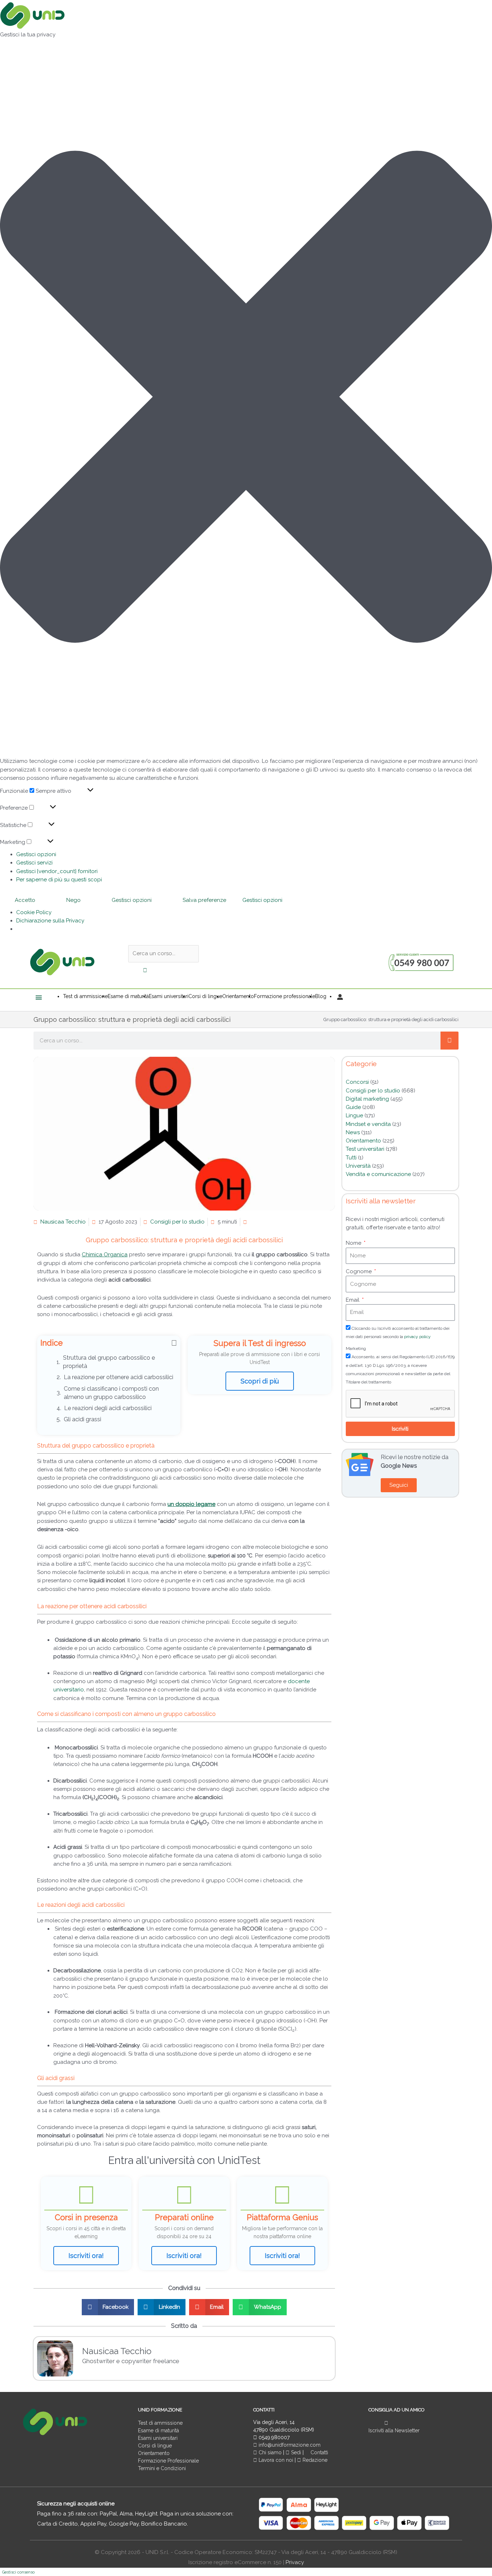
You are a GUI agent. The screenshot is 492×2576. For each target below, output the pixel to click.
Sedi (295, 2452)
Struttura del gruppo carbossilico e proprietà (109, 1362)
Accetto (25, 900)
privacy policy (417, 1337)
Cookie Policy (34, 912)
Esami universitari (158, 2438)
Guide (353, 1107)
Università (358, 1166)
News (353, 1132)
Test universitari (365, 1149)
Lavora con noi (276, 2460)
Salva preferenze (204, 900)
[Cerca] (449, 1041)
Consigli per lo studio (177, 1222)
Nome (354, 1243)
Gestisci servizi (34, 863)
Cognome (359, 1271)
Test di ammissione (160, 2423)
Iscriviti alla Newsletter (394, 2430)
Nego (73, 900)
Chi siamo (269, 2452)
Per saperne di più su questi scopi (59, 880)
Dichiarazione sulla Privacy (50, 921)
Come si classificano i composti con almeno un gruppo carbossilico (111, 1393)
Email (353, 1300)
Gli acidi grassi (82, 1419)
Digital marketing (367, 1099)
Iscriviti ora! (86, 2256)
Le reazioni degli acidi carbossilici (109, 1408)
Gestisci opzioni (36, 854)
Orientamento (363, 1141)
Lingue (354, 1115)
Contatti (319, 2452)
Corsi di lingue (155, 2446)
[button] (246, 398)
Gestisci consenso (18, 2572)
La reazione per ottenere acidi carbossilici (118, 1377)
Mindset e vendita (368, 1124)
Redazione (314, 2460)
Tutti (351, 1158)
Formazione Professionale (168, 2461)
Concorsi (357, 1082)
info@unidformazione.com (289, 2445)
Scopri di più (260, 1381)
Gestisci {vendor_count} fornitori (57, 871)
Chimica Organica (105, 1255)
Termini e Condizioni (162, 2468)
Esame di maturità (158, 2430)
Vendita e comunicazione (378, 1174)
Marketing (356, 1349)
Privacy (295, 2562)
